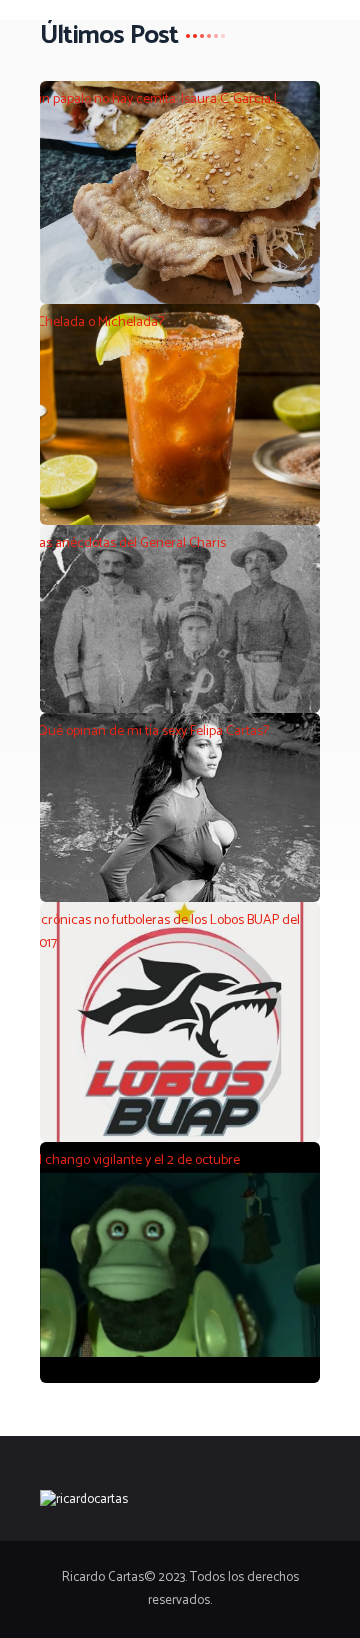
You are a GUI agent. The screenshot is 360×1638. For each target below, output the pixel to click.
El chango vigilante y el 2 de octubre (136, 1161)
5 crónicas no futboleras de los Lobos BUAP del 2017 (166, 932)
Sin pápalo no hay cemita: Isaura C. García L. (157, 100)
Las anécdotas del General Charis (129, 544)
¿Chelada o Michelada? (98, 323)
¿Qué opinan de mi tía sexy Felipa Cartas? (150, 732)
